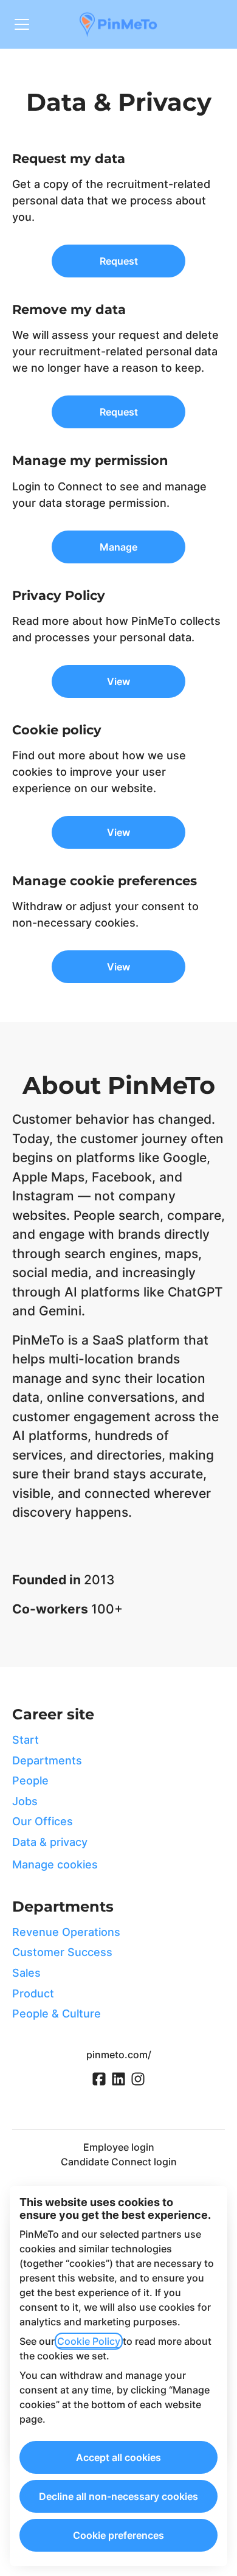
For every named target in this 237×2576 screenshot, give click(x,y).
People (30, 1781)
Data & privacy (50, 1842)
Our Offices (43, 1821)
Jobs (25, 1801)
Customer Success (62, 1952)
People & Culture (57, 2014)
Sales (26, 1973)
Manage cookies (55, 1864)
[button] (118, 967)
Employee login (119, 2147)
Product (33, 1993)
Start (26, 1740)
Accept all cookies (118, 2457)
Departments (47, 1760)
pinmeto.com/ (119, 2055)
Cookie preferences (118, 2535)
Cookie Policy (89, 2341)
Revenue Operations (66, 1932)
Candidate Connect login (119, 2162)
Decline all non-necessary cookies (118, 2496)
